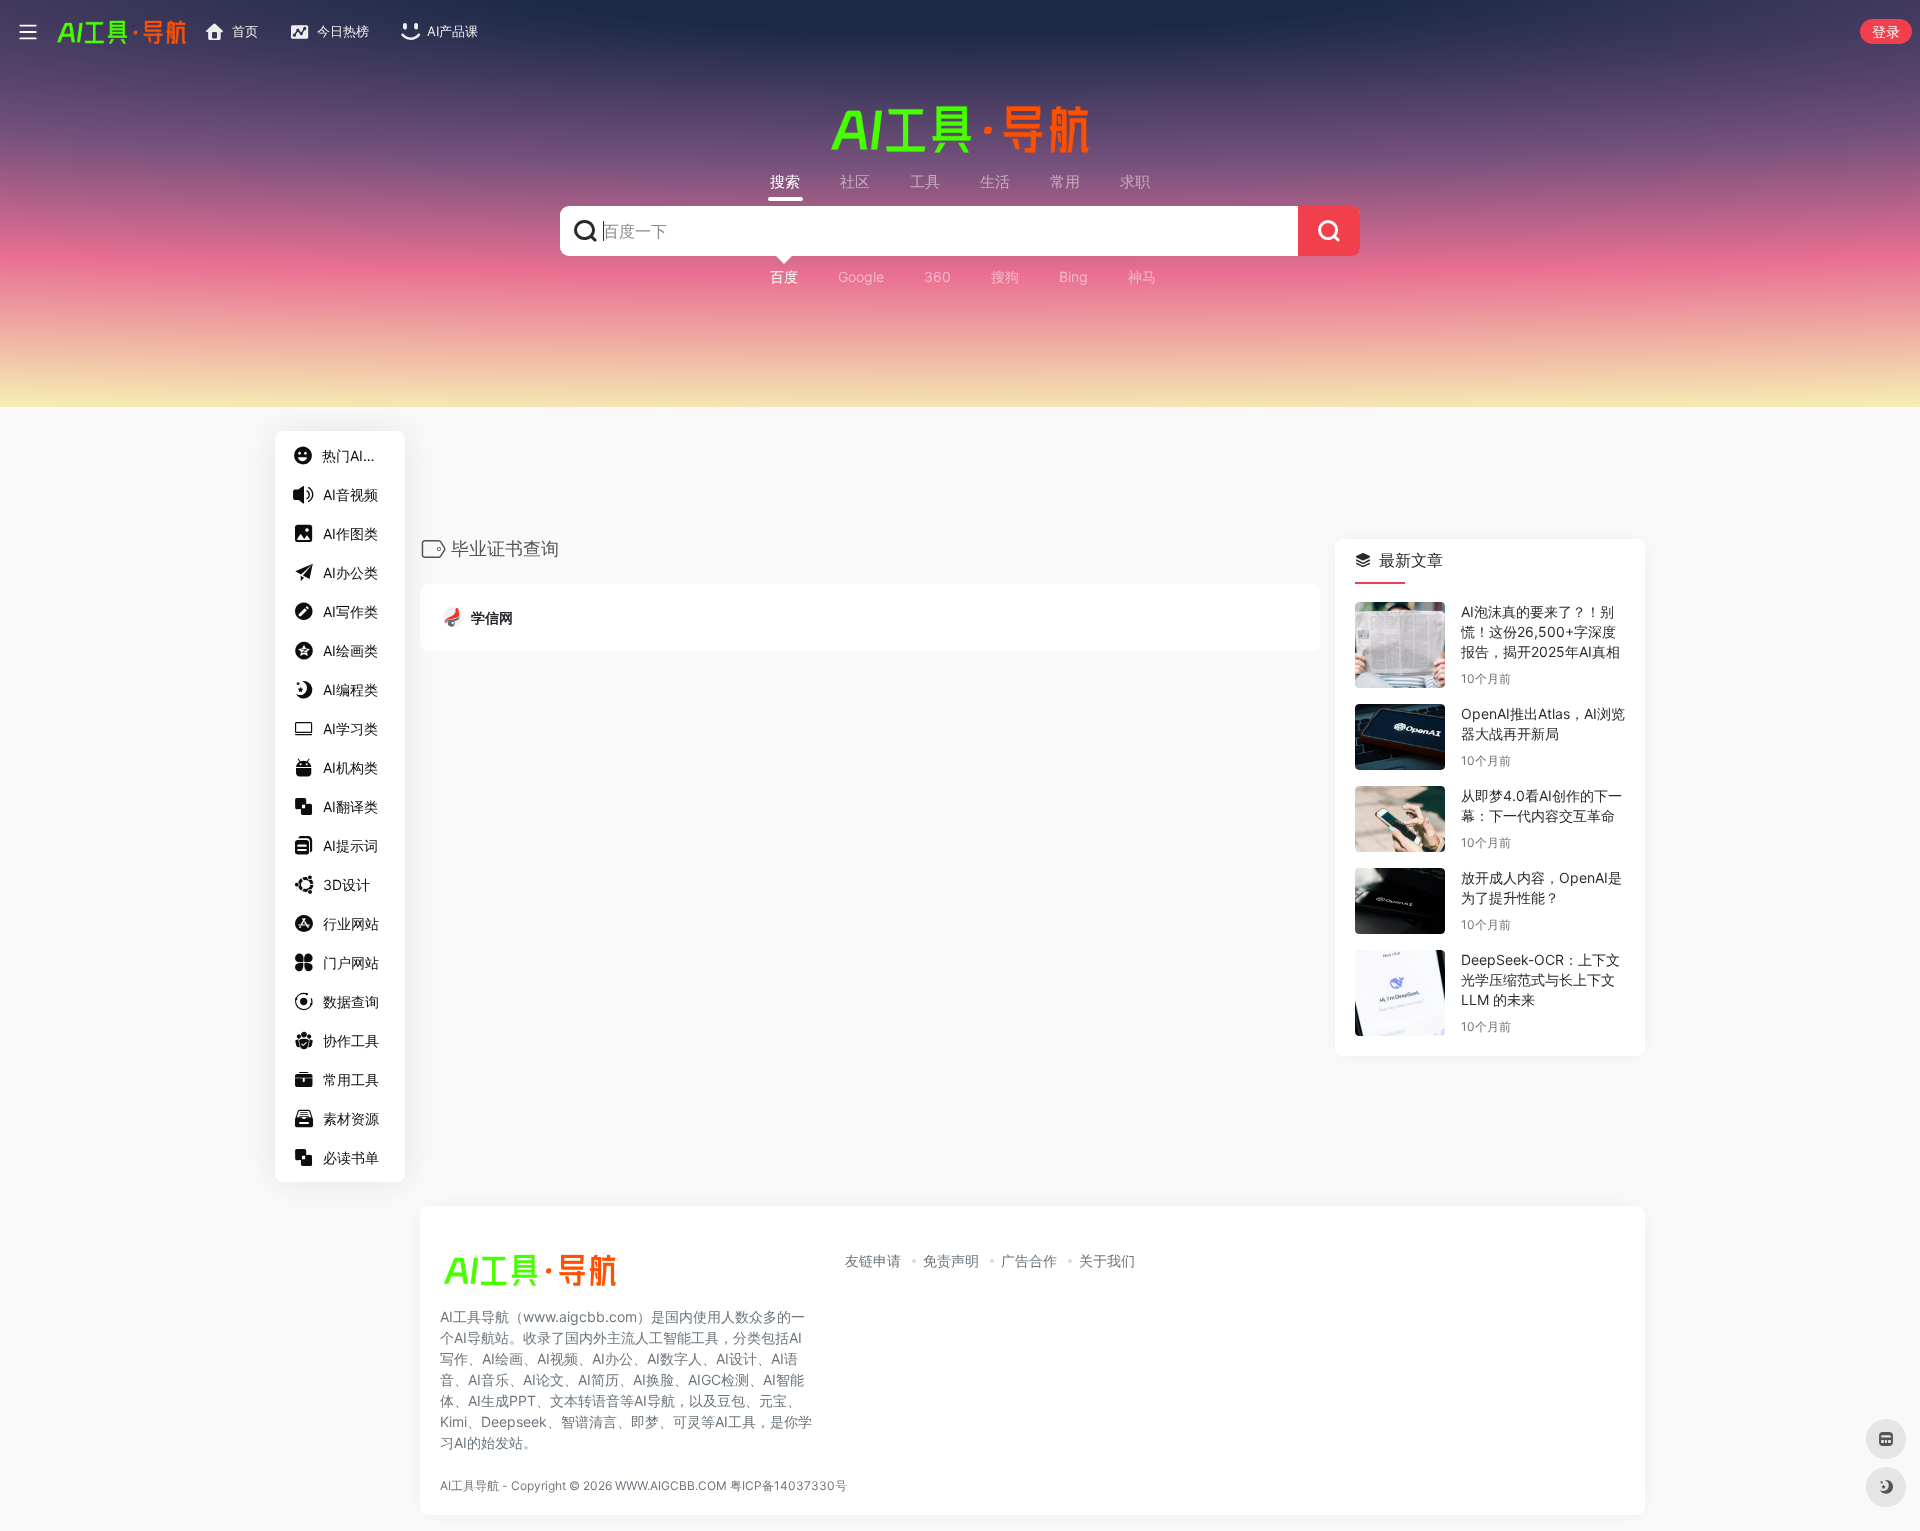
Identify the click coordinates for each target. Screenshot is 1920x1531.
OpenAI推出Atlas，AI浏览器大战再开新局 (1543, 724)
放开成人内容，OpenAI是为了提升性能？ (1541, 888)
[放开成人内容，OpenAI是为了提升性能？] (1400, 902)
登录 (1886, 31)
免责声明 (951, 1260)
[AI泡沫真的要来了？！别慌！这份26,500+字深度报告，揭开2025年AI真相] (1400, 646)
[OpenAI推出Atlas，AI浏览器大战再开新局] (1400, 738)
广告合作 (1029, 1260)
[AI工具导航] (530, 1276)
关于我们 (1107, 1260)
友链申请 (873, 1260)
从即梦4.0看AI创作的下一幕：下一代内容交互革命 (1541, 806)
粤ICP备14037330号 (788, 1485)
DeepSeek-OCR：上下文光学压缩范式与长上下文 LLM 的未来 (1540, 980)
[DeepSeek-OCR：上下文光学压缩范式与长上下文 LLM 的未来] (1400, 994)
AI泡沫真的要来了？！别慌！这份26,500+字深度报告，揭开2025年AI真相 (1540, 632)
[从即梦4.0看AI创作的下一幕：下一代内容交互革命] (1400, 820)
